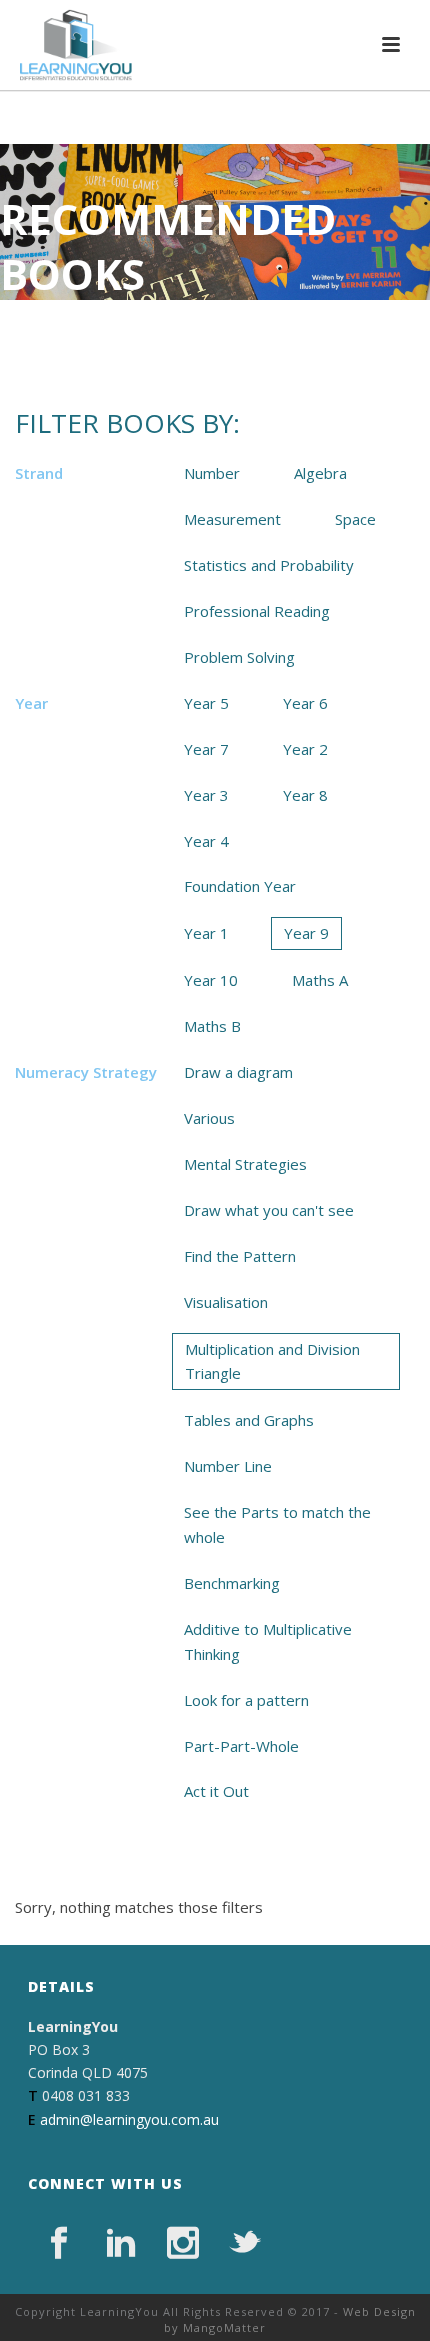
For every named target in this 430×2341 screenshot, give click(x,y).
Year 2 (305, 749)
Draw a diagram (238, 1072)
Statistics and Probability (269, 565)
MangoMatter (224, 2327)
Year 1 (206, 933)
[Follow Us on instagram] (183, 2243)
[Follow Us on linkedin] (121, 2243)
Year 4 (206, 841)
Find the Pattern (240, 1256)
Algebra (320, 473)
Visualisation (226, 1302)
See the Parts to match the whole (277, 1524)
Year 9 (306, 933)
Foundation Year (240, 886)
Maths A (320, 980)
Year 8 (305, 795)
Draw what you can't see (269, 1210)
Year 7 (206, 749)
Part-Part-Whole (241, 1746)
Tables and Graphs (249, 1420)
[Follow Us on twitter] (245, 2243)
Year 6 (305, 703)
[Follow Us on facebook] (59, 2243)
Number (212, 473)
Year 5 (206, 703)
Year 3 (206, 795)
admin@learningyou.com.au (129, 2119)
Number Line (228, 1466)
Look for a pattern (246, 1700)
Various (209, 1118)
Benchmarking (232, 1583)
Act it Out (216, 1791)
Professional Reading (257, 611)
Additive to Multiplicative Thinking (268, 1641)
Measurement (232, 519)
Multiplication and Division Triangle (272, 1361)
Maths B (212, 1026)
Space (355, 519)
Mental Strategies (245, 1164)
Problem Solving (239, 657)
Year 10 (211, 980)
